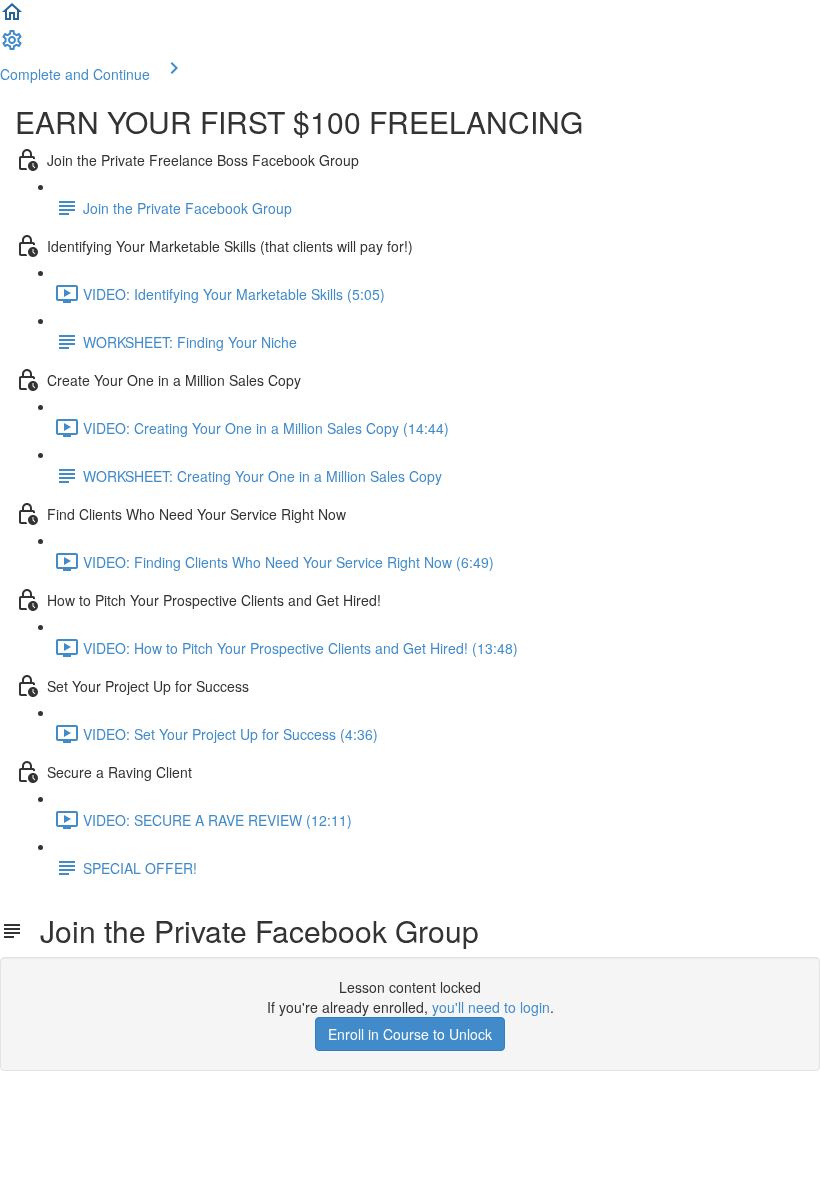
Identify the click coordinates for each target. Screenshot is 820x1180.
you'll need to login (491, 1007)
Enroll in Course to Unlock (410, 1034)
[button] (12, 18)
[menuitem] (12, 46)
